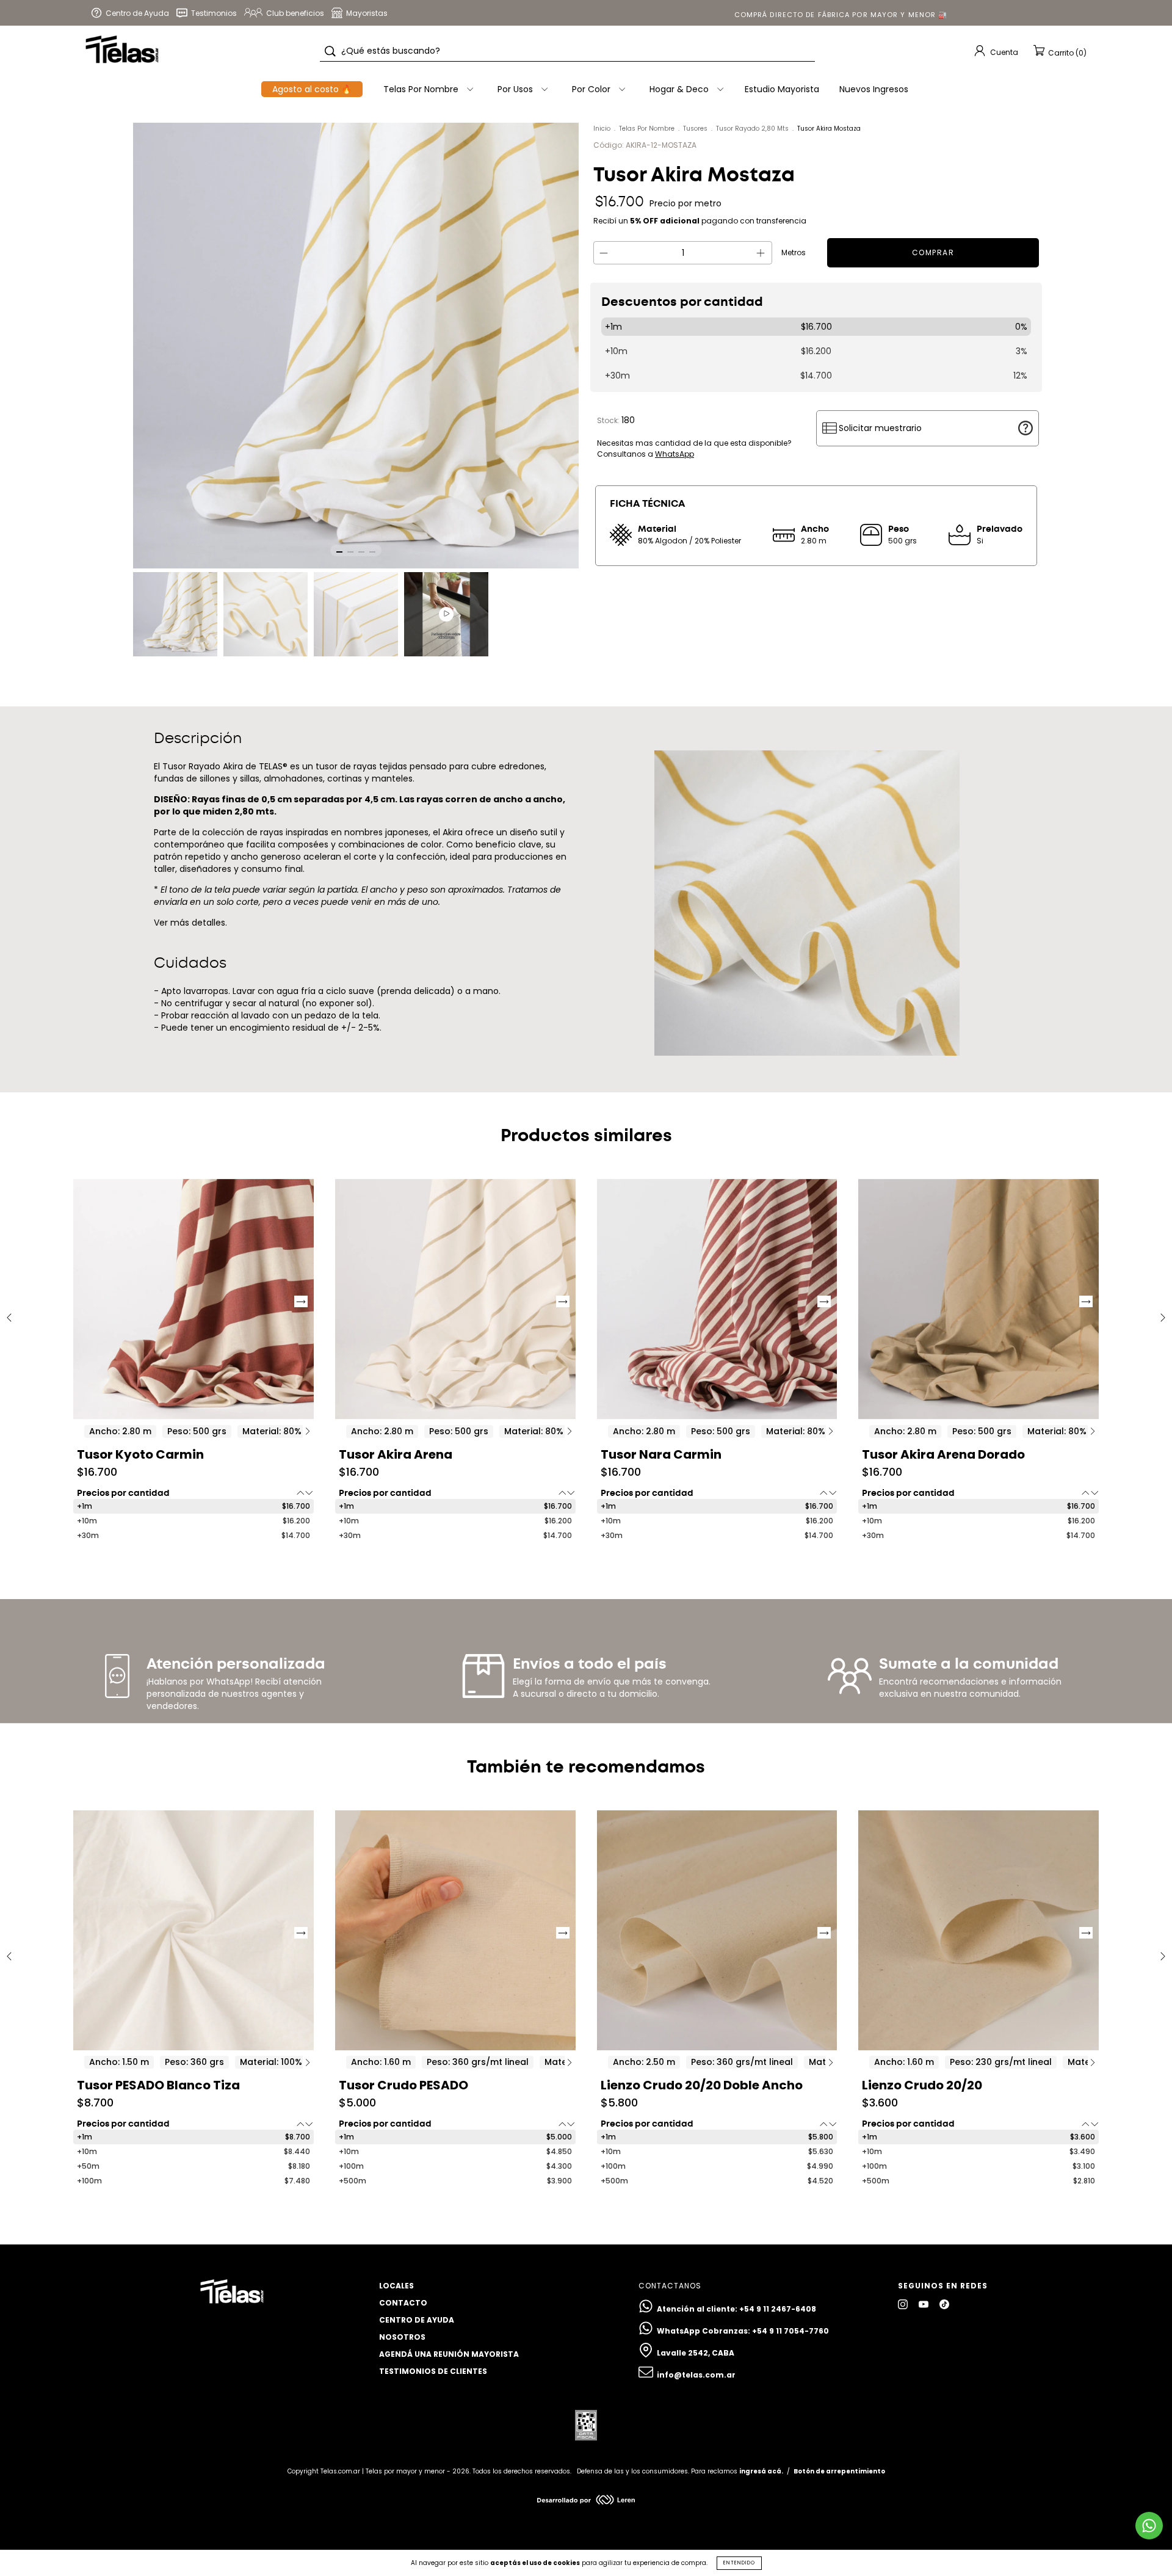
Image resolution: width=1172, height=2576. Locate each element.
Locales (396, 2286)
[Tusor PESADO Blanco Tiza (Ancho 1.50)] (194, 1931)
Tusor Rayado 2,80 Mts (752, 129)
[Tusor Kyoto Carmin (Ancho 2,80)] (194, 1299)
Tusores (695, 129)
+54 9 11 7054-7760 (790, 2331)
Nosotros (402, 2337)
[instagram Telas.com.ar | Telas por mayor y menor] (904, 2304)
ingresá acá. (761, 2471)
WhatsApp (675, 454)
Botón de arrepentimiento (839, 2471)
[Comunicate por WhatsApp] (1149, 2526)
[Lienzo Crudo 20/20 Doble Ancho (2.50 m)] (717, 1931)
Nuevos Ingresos (874, 89)
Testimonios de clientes (433, 2371)
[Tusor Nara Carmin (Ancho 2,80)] (717, 1299)
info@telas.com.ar (696, 2375)
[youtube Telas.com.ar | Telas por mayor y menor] (924, 2304)
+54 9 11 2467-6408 (778, 2309)
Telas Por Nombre (647, 129)
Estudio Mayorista (782, 89)
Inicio (602, 129)
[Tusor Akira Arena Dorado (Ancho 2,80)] (978, 1299)
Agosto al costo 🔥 (312, 89)
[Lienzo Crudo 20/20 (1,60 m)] (978, 1931)
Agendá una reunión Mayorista (449, 2354)
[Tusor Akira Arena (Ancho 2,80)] (455, 1299)
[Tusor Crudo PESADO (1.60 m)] (455, 1931)
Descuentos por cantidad (682, 302)
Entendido (739, 2563)
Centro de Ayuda (417, 2320)
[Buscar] (330, 51)
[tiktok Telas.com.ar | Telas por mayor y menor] (944, 2304)
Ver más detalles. (190, 923)
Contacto (403, 2303)
